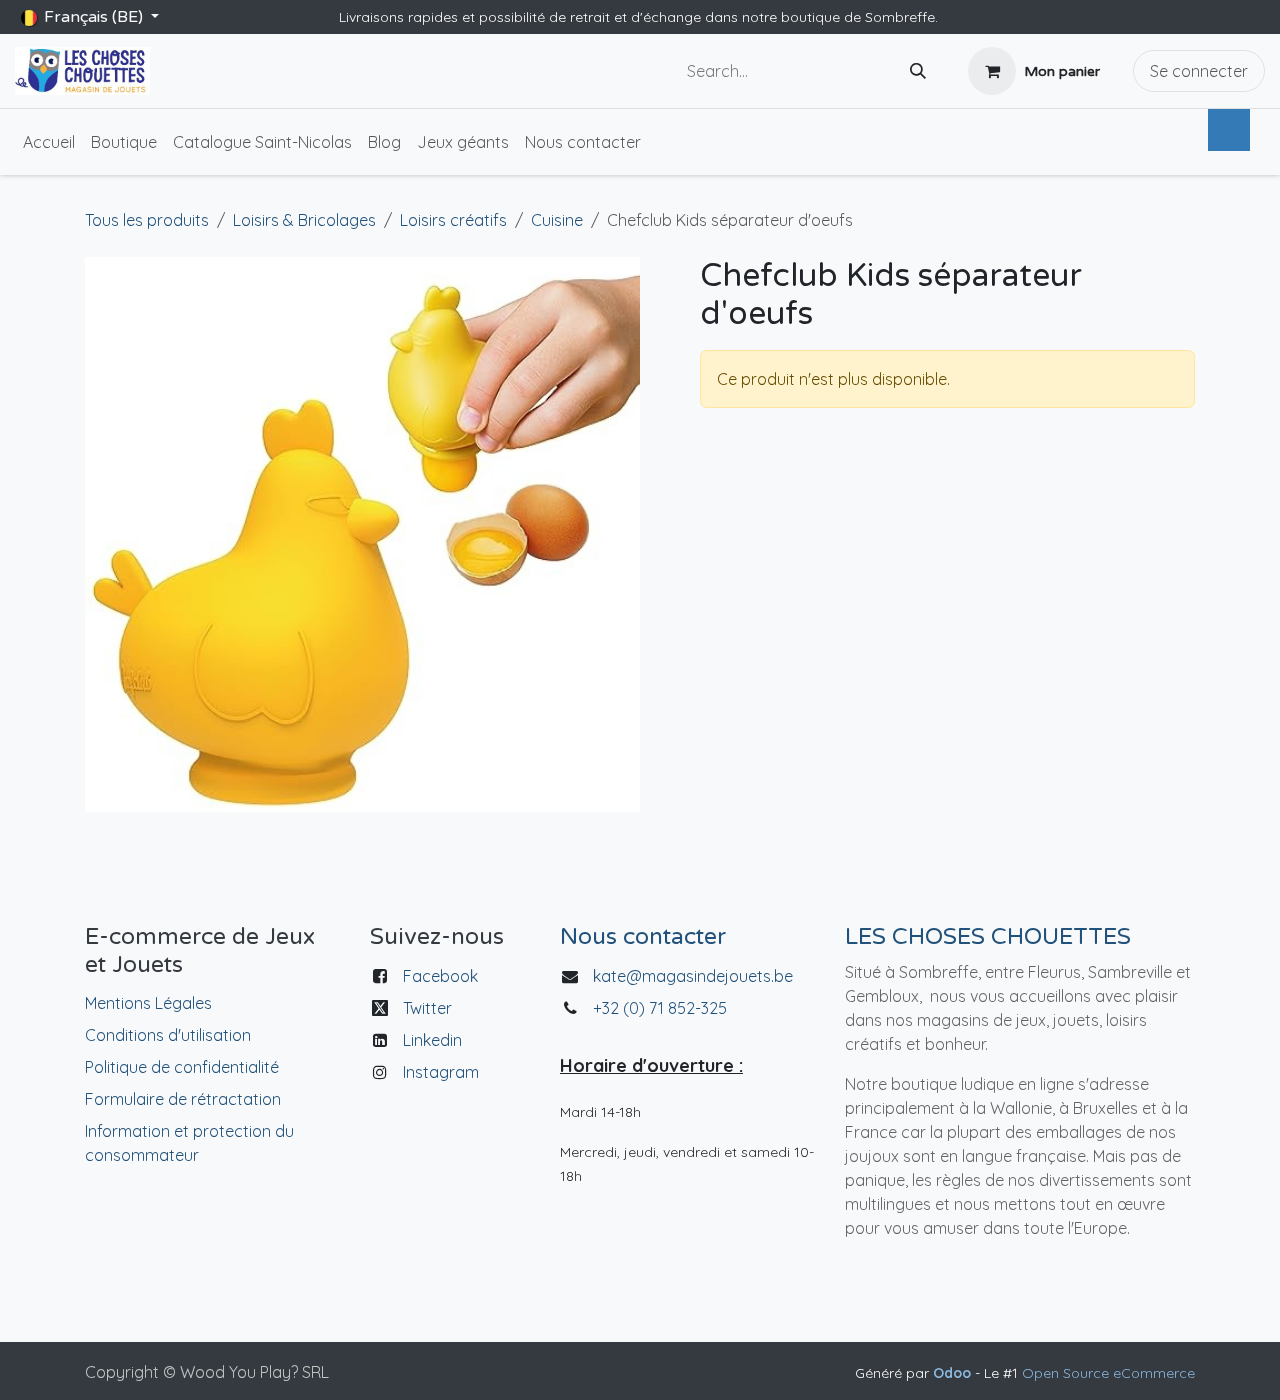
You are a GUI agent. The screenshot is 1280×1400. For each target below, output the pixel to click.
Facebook (440, 976)
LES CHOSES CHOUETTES (988, 937)
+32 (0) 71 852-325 (662, 1008)
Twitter (427, 1008)
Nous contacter (643, 937)
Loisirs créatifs (453, 220)
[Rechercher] (918, 71)
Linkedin (432, 1040)
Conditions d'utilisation (168, 1035)
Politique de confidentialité (182, 1067)
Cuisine (557, 220)
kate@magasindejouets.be (693, 976)
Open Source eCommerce (1108, 1373)
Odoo (954, 1373)
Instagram (441, 1072)
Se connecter (1199, 71)
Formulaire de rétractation (183, 1099)
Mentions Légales (148, 1003)
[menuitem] (49, 142)
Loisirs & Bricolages (304, 220)
